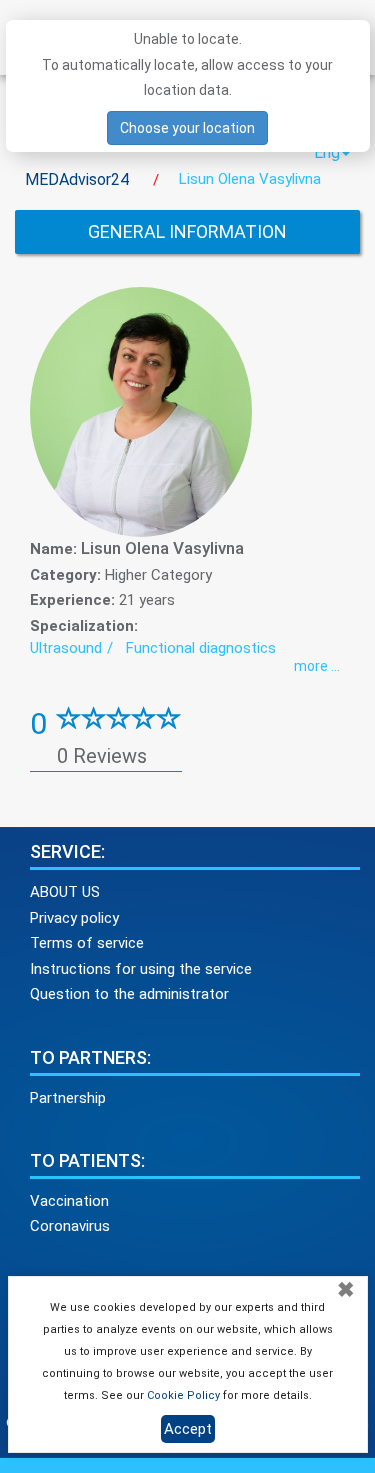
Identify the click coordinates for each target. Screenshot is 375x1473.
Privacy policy (74, 918)
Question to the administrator (129, 994)
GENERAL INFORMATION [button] (187, 231)
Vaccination (69, 1201)
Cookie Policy (183, 1395)
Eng (327, 152)
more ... (317, 666)
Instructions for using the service (141, 969)
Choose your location (187, 128)
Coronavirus (70, 1226)
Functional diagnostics (201, 648)
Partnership (68, 1098)
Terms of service (87, 943)
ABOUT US (65, 892)
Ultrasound (66, 648)
